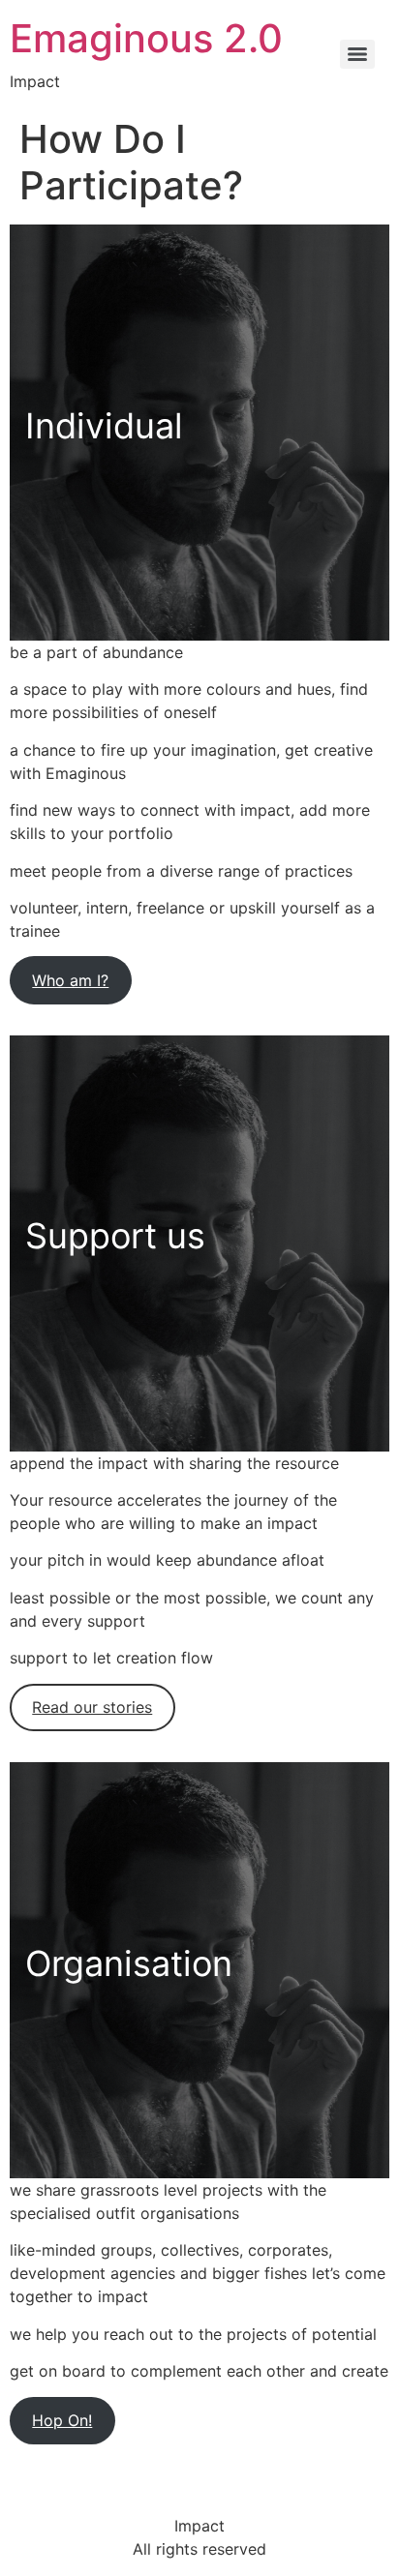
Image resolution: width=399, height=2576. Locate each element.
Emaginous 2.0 (146, 38)
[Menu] (357, 54)
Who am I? (70, 980)
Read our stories (92, 1707)
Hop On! (62, 2420)
